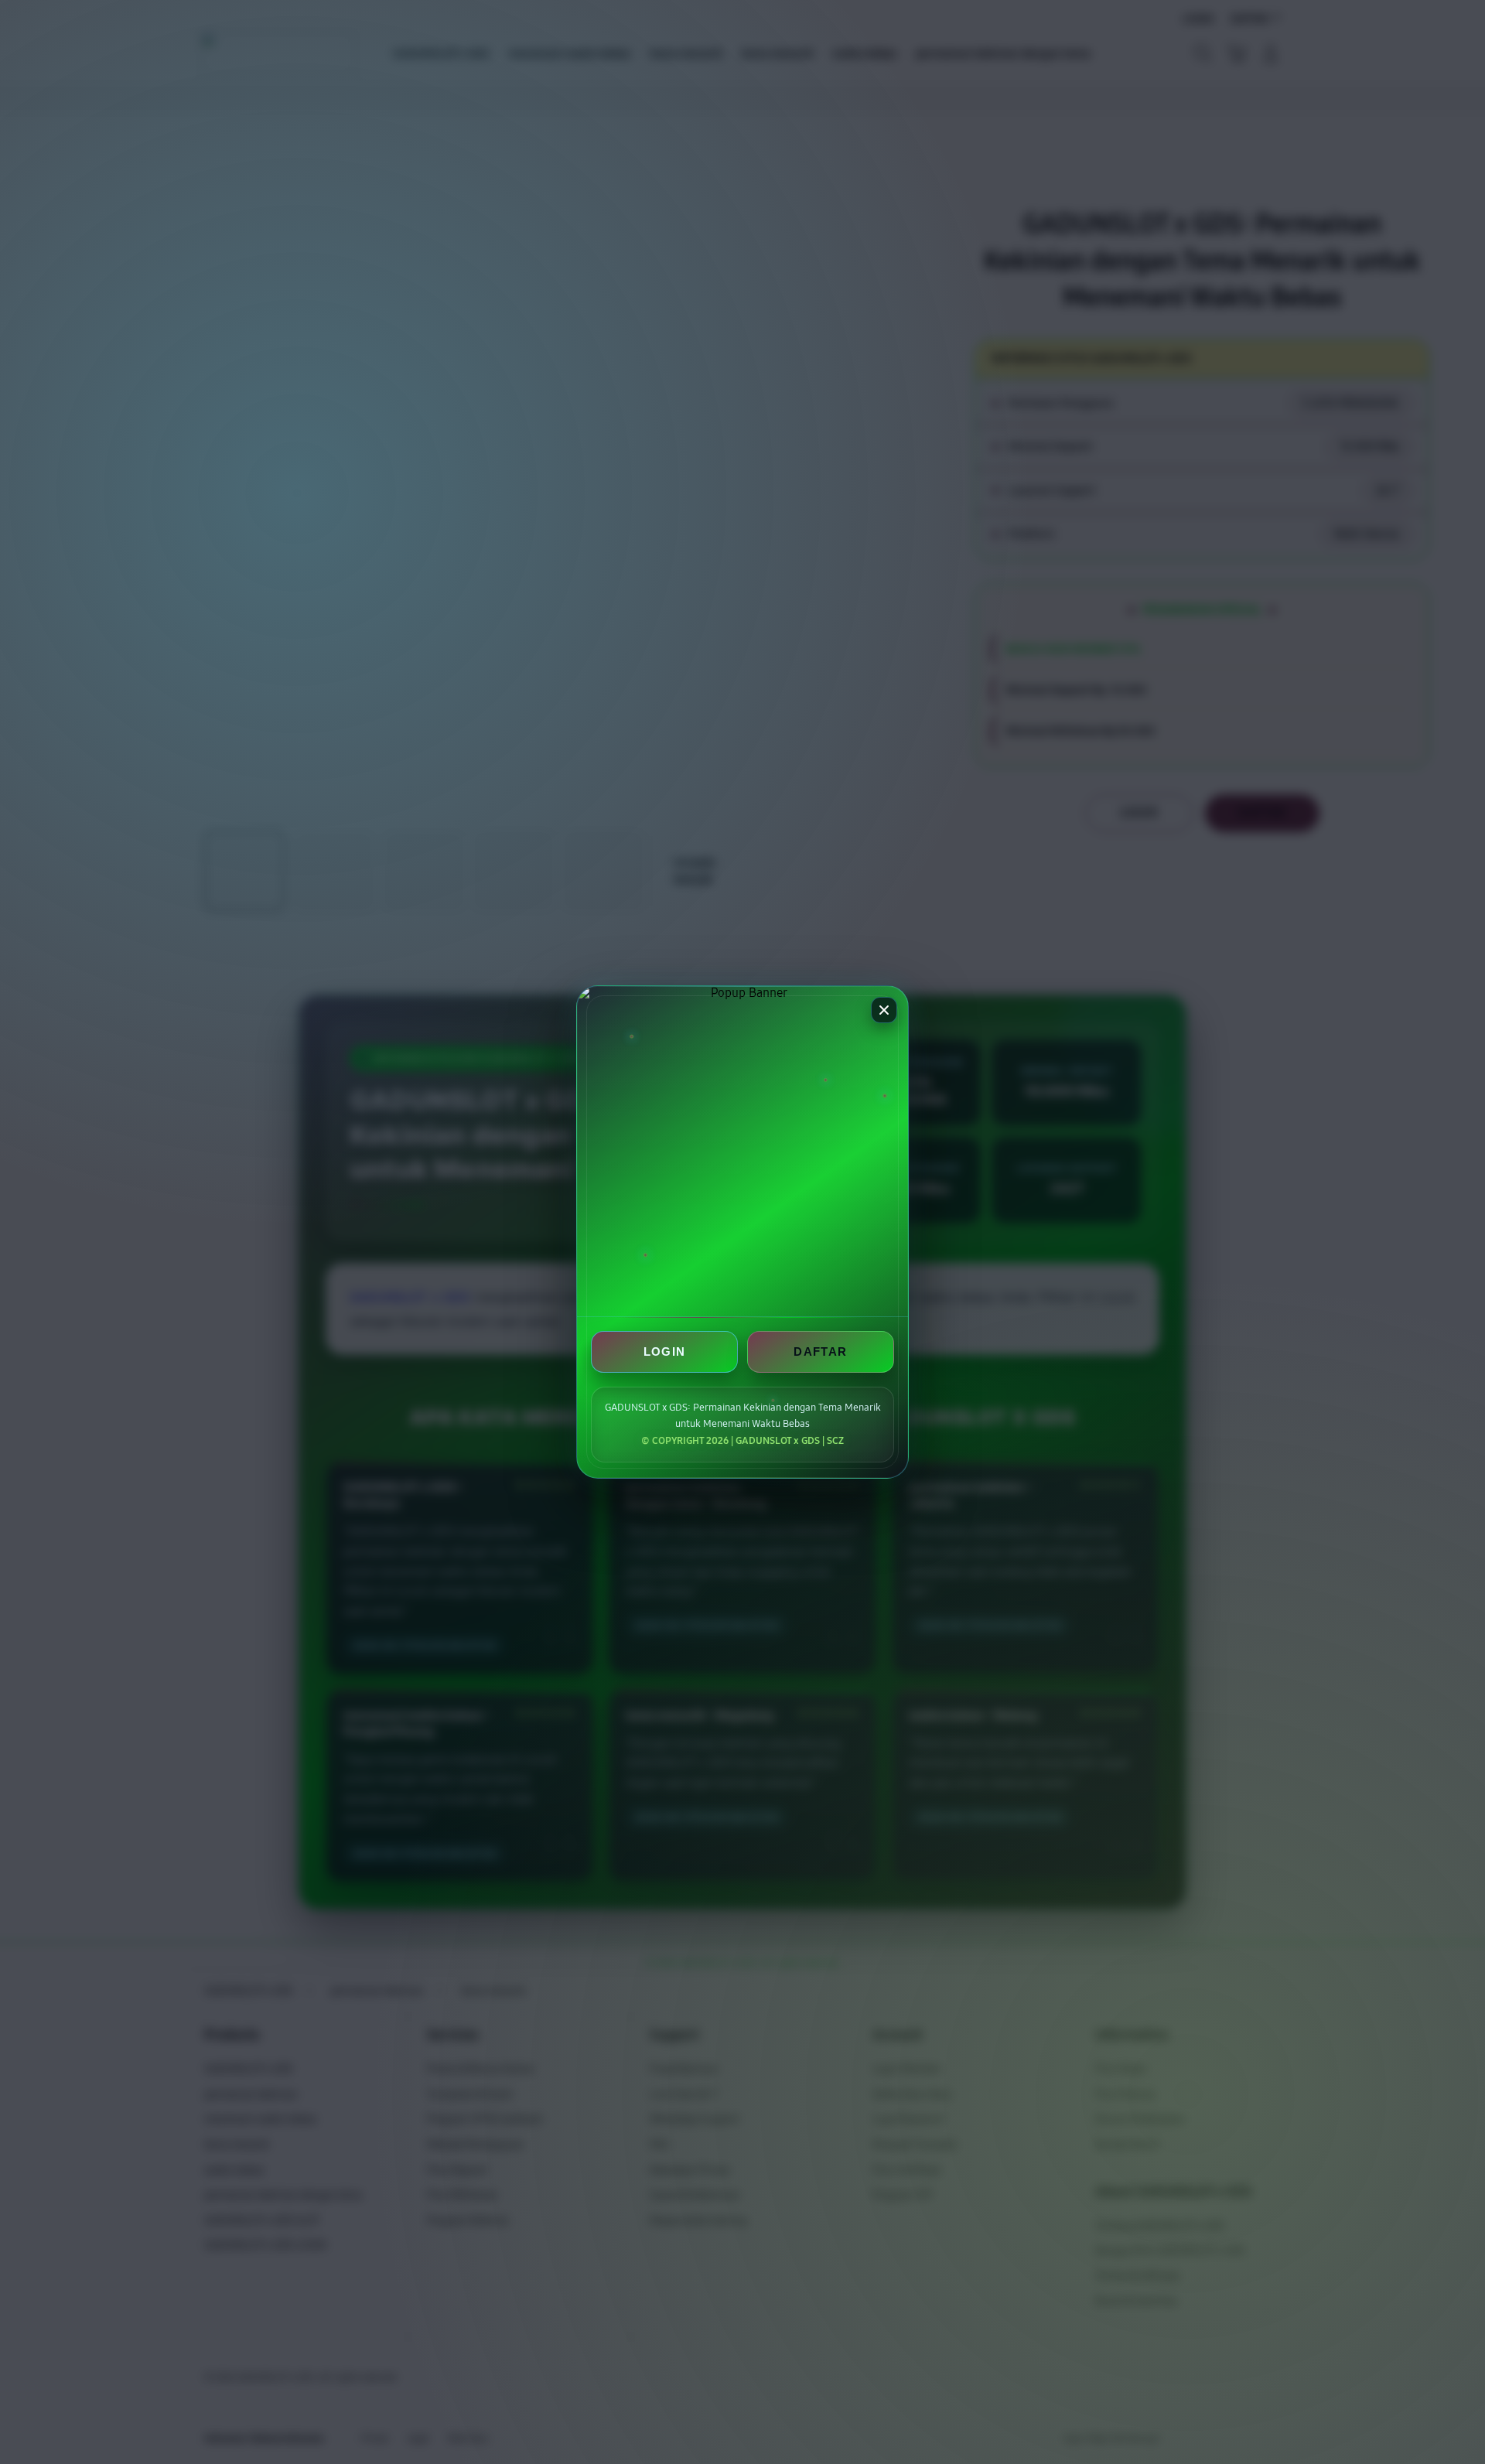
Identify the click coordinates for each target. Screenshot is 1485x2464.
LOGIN (665, 1351)
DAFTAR (820, 1351)
